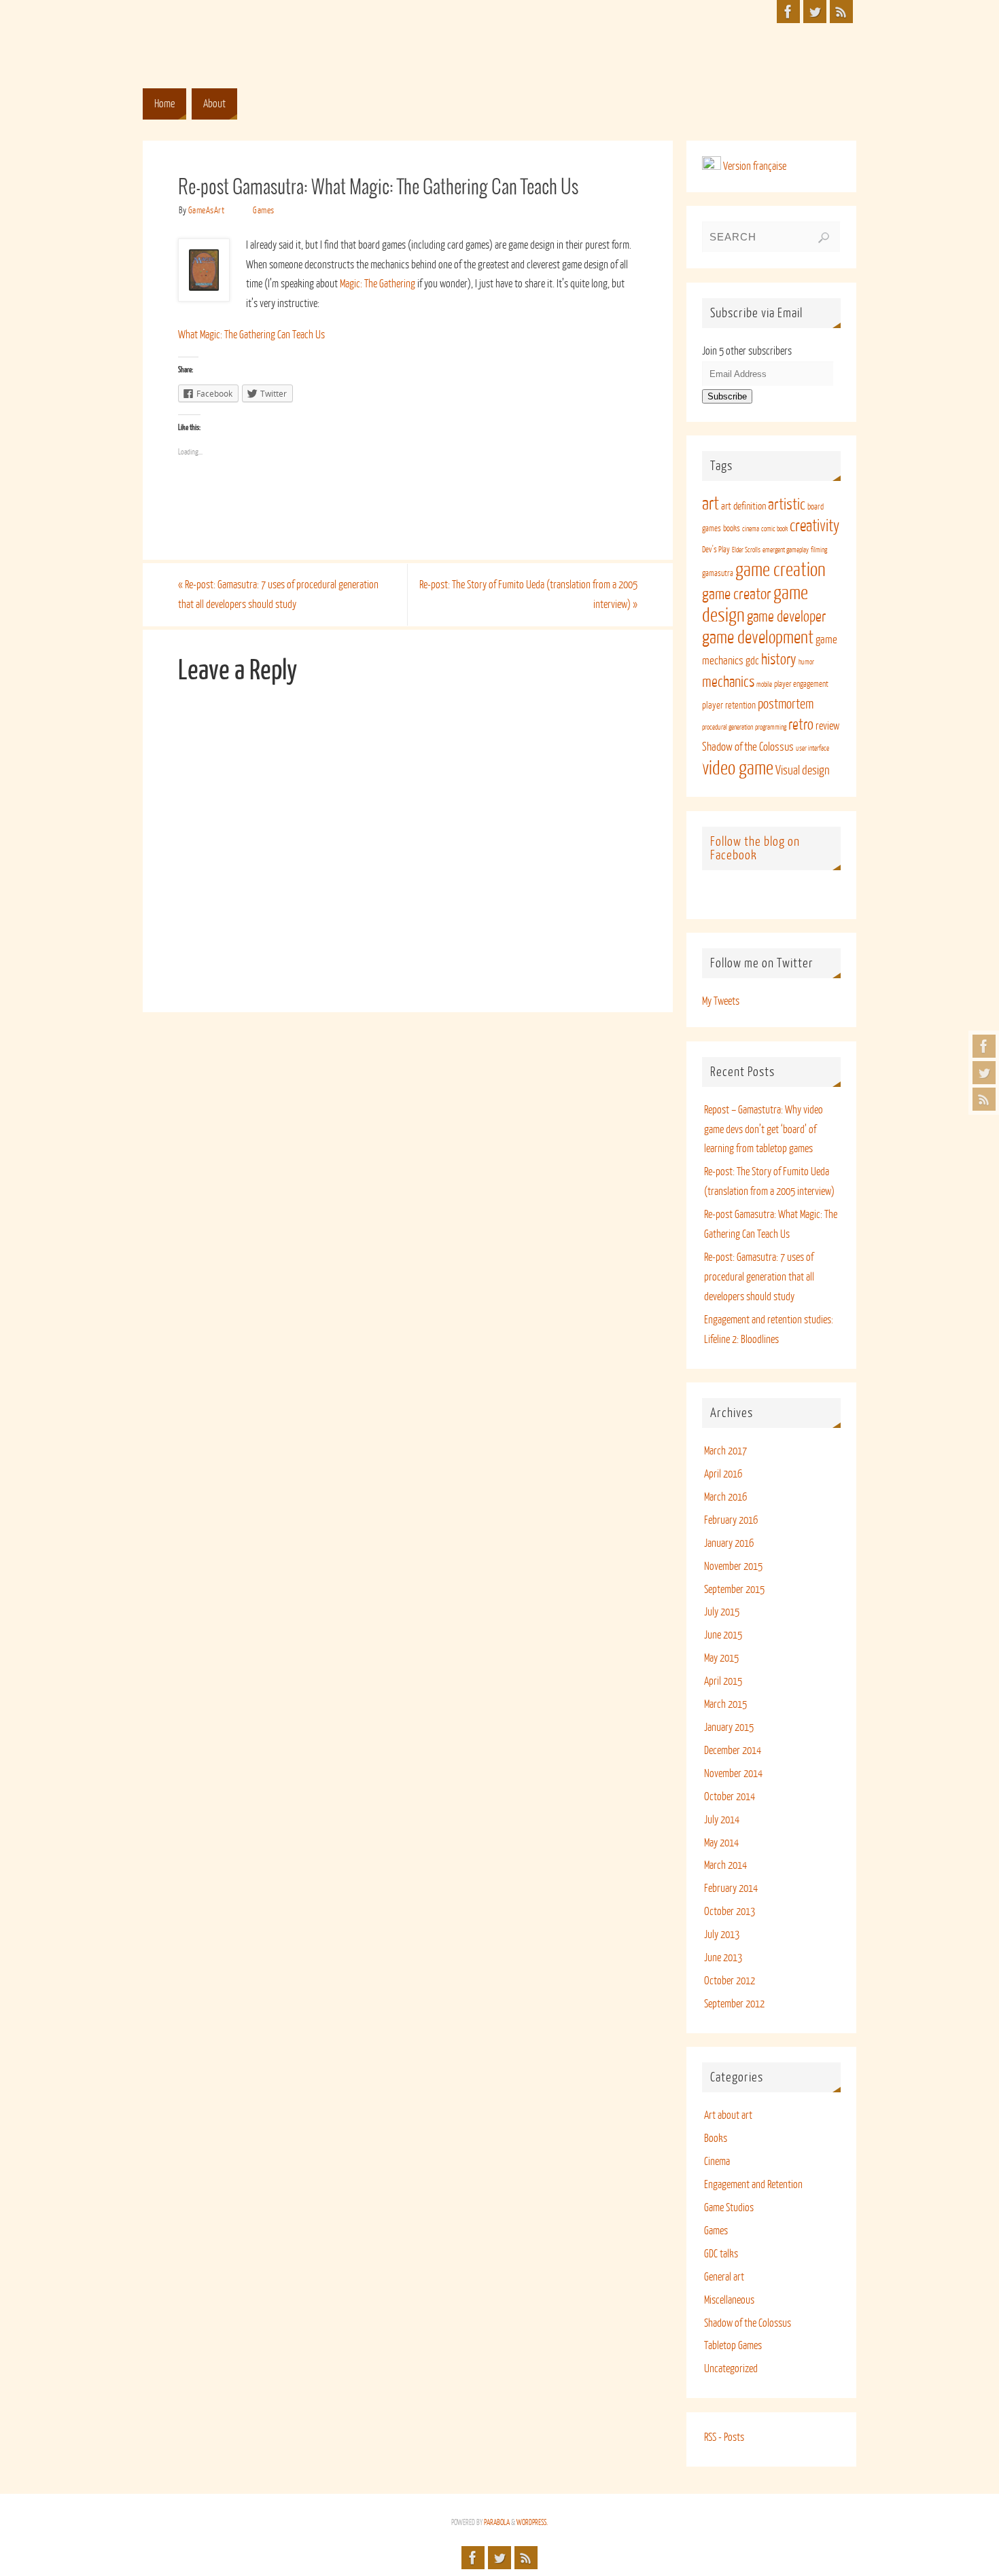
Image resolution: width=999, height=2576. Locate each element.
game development (758, 638)
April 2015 (723, 1681)
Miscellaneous (729, 2300)
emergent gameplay (786, 550)
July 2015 (722, 1612)
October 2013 (730, 1912)
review (827, 726)
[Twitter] (984, 1073)
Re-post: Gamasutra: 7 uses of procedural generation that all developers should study (278, 595)
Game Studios (729, 2208)
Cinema (717, 2162)
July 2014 (722, 1820)
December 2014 (733, 1751)
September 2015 (734, 1590)
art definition (743, 506)
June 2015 (723, 1635)
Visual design (803, 770)
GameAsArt (207, 210)
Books (716, 2139)
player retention (729, 705)
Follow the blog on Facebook (755, 848)
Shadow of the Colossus (748, 747)
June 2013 (723, 1958)
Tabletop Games (733, 2346)
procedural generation (728, 727)
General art (724, 2277)
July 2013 (722, 1935)
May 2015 (721, 1658)
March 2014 (725, 1865)
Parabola (497, 2523)
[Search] (824, 238)
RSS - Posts (724, 2437)
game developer (786, 617)
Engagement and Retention (753, 2185)
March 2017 (725, 1451)
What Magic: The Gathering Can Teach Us (251, 335)
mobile (764, 684)
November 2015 (733, 1567)
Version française (754, 166)
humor (806, 662)
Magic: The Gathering (378, 284)
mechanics (728, 682)
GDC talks (721, 2254)
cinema (751, 529)
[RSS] (984, 1099)
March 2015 (725, 1704)
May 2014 (721, 1843)
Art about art (728, 2115)
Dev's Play (716, 550)
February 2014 (731, 1889)
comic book (774, 529)
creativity (814, 526)
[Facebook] (984, 1046)
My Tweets (721, 1001)
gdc (752, 661)
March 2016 (725, 1497)
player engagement (801, 684)
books (732, 529)
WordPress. (532, 2523)
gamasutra (718, 573)
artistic (787, 504)
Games (264, 210)
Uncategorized (731, 2369)
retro (801, 725)
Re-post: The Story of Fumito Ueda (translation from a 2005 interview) (528, 595)
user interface (812, 748)
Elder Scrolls (746, 550)
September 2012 (734, 2004)
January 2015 (729, 1728)
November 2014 (733, 1774)
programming (771, 727)
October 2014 (730, 1797)
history (779, 660)
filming (819, 550)
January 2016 (729, 1543)
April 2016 (723, 1474)
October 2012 (730, 1981)
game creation (781, 570)
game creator (737, 594)
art (711, 504)
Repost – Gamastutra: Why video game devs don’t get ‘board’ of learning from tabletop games (764, 1130)
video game (738, 768)
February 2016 (731, 1520)
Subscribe (727, 396)
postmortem (786, 704)
